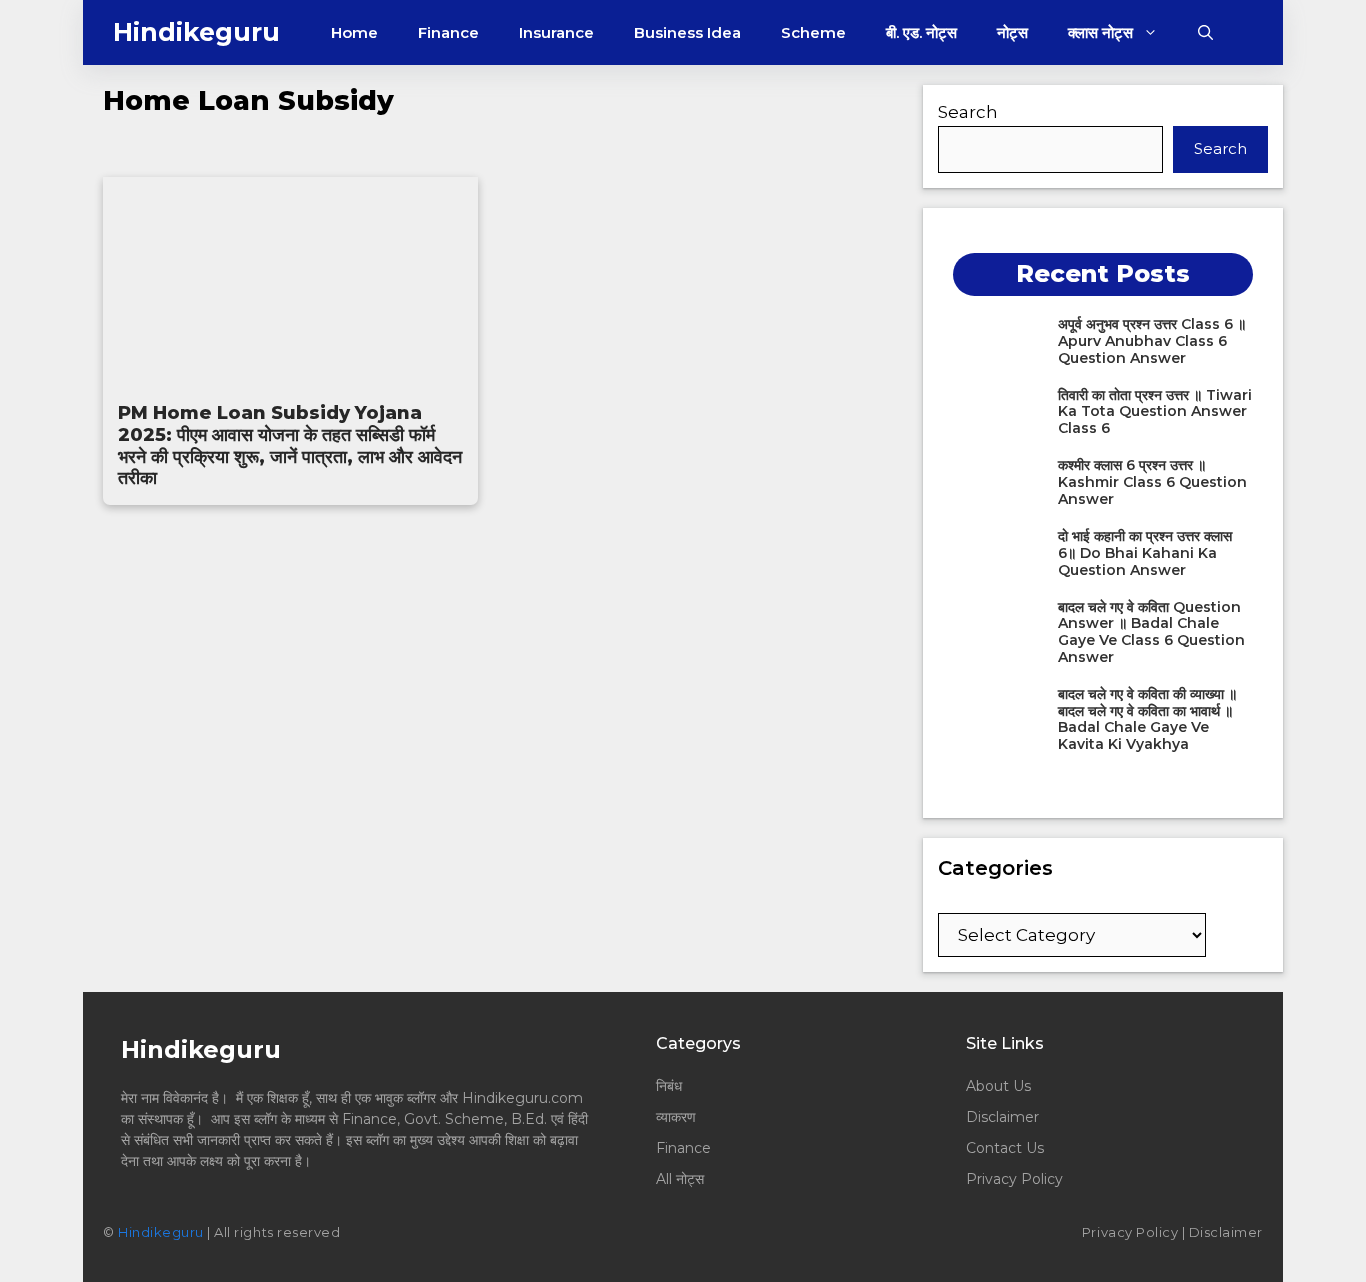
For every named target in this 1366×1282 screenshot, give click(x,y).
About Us (998, 1086)
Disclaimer (1002, 1117)
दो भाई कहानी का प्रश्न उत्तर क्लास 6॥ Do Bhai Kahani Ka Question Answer (1145, 553)
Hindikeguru (196, 32)
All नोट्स (680, 1179)
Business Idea (687, 32)
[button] (1205, 32)
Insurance (556, 32)
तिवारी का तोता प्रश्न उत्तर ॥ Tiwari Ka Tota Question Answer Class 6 (1155, 412)
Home (354, 32)
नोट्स (1012, 32)
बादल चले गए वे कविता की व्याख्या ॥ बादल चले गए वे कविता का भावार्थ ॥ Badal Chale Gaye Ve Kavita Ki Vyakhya (1147, 719)
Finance (448, 32)
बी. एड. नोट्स (921, 32)
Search (968, 112)
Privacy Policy (1014, 1179)
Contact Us (1005, 1148)
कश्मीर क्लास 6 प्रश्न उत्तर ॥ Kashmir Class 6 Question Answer (1152, 482)
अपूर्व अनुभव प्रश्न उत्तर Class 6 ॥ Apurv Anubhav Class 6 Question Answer (1152, 341)
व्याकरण (676, 1117)
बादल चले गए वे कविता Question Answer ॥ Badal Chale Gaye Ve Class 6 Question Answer (1151, 632)
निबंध (671, 1086)
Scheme (813, 32)
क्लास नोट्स (1100, 32)
